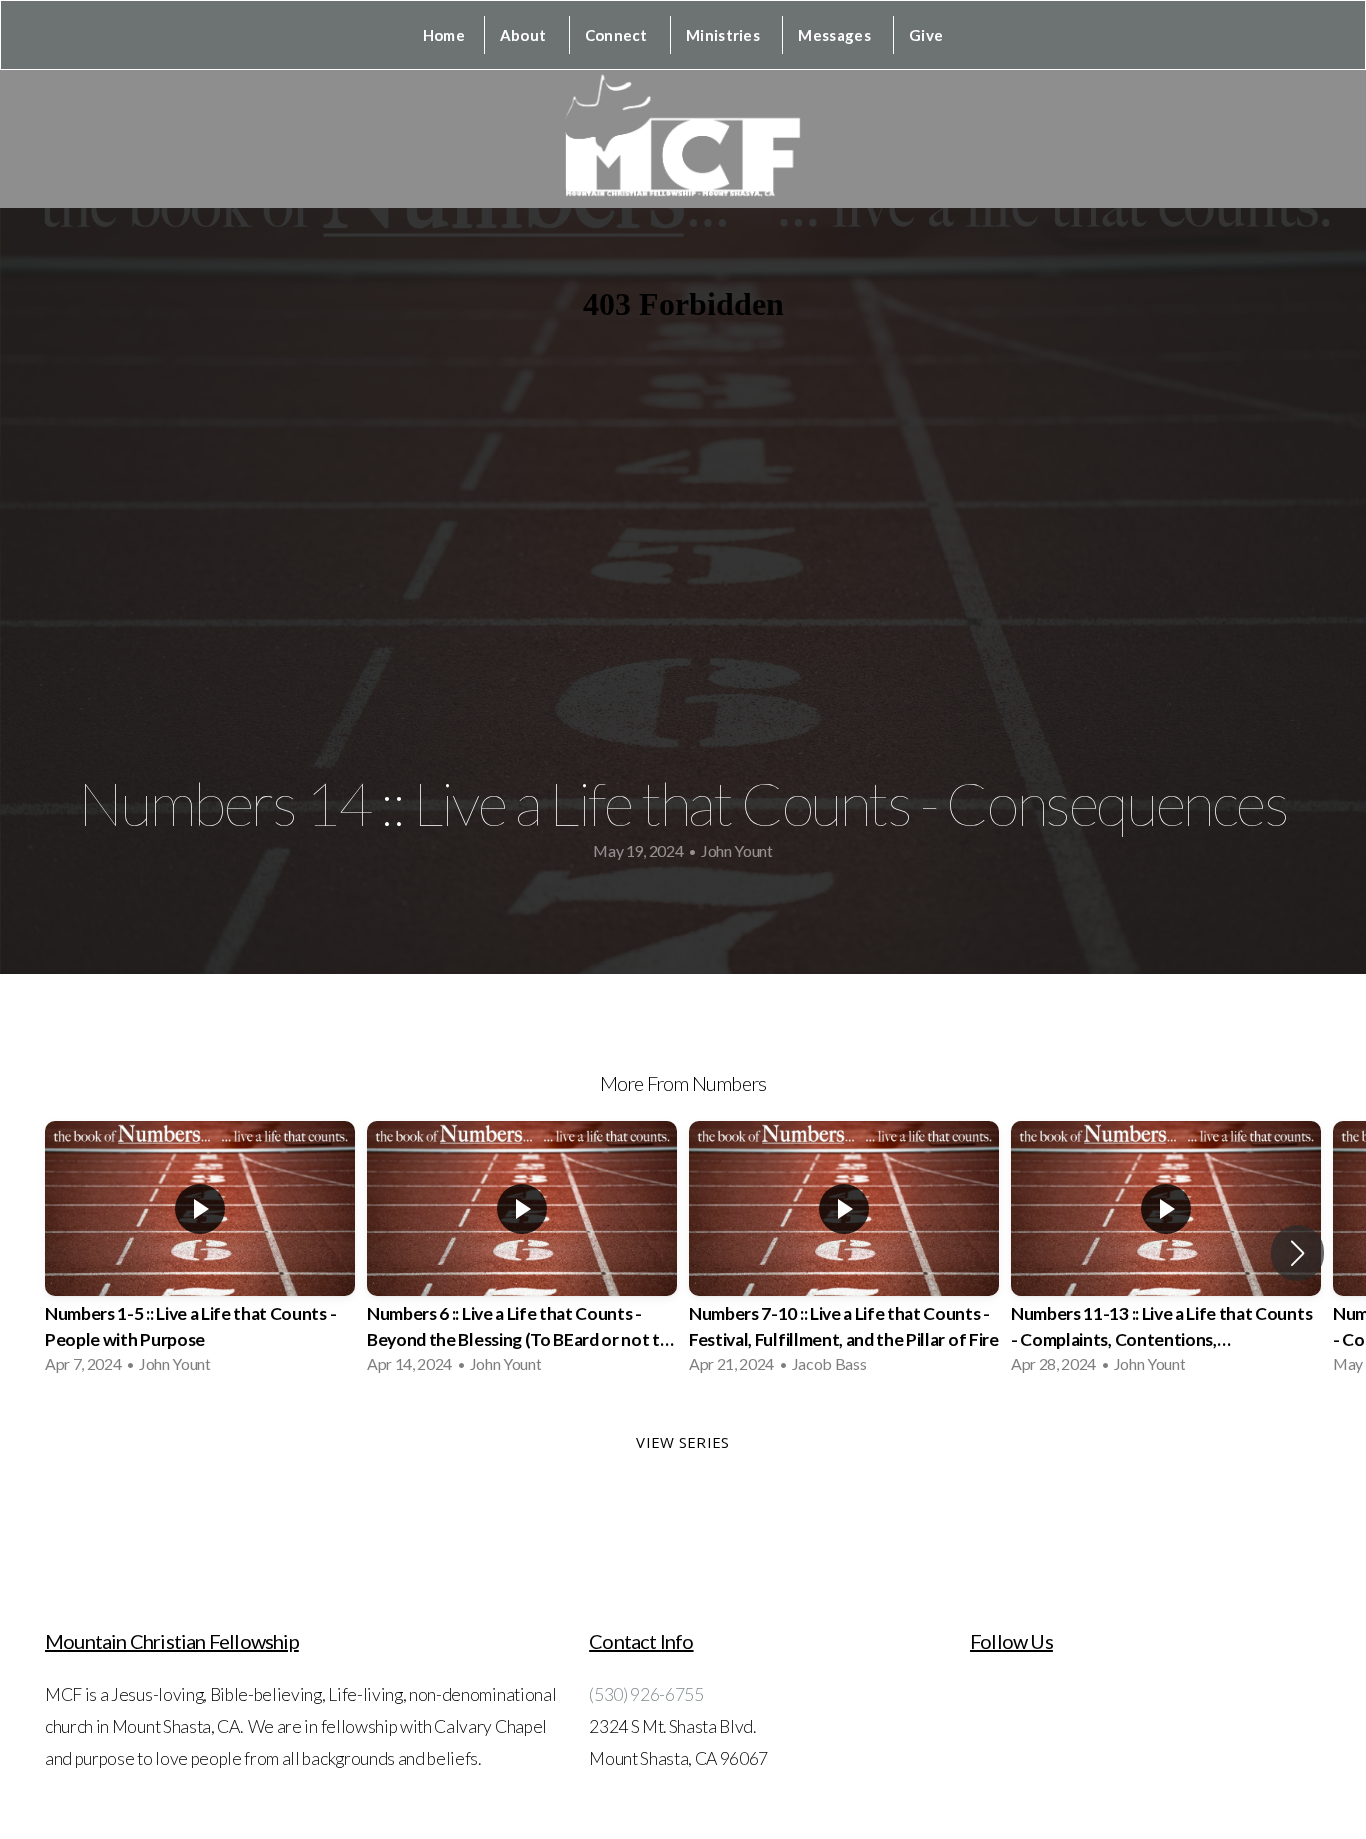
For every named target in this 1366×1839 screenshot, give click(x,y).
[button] (1297, 1253)
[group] (200, 1253)
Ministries (724, 35)
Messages (836, 35)
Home (444, 35)
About (525, 35)
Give (926, 35)
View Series (682, 1442)
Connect (618, 35)
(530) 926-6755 (646, 1694)
